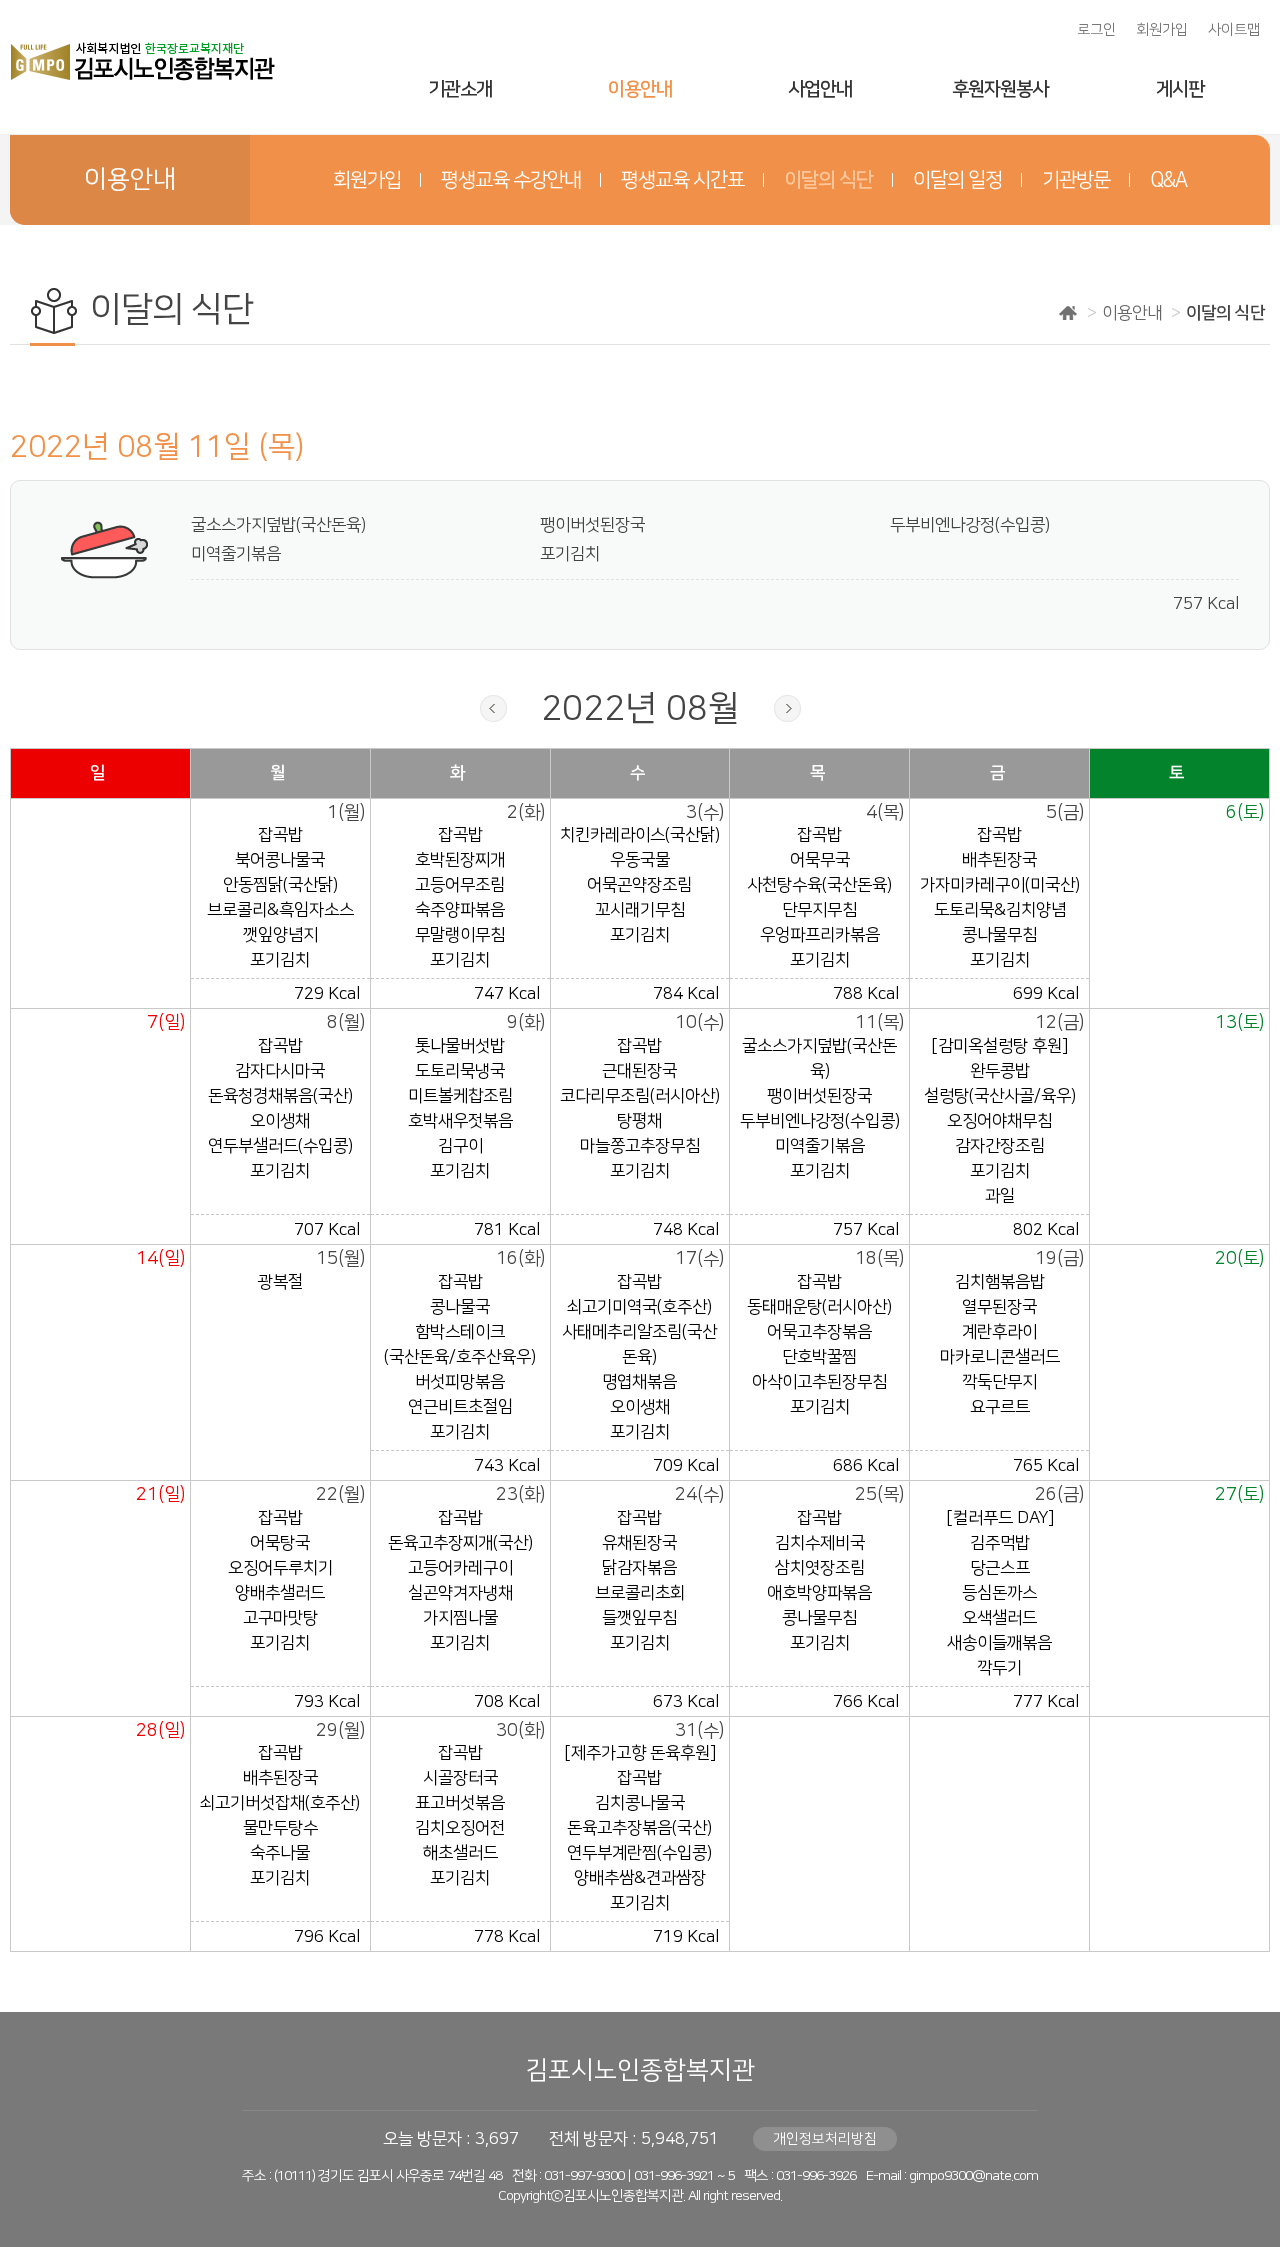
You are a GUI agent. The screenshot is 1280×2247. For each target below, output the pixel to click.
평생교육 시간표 (682, 180)
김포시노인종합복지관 (640, 2070)
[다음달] (787, 708)
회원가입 (1162, 30)
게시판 (1180, 89)
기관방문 (1076, 180)
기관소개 (460, 89)
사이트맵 (1234, 30)
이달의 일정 (957, 180)
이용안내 (640, 89)
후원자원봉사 (1000, 89)
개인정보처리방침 (825, 2139)
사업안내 (820, 89)
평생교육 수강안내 (511, 180)
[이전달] (493, 708)
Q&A (1168, 180)
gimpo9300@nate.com (973, 2176)
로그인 (1096, 30)
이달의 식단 (828, 180)
